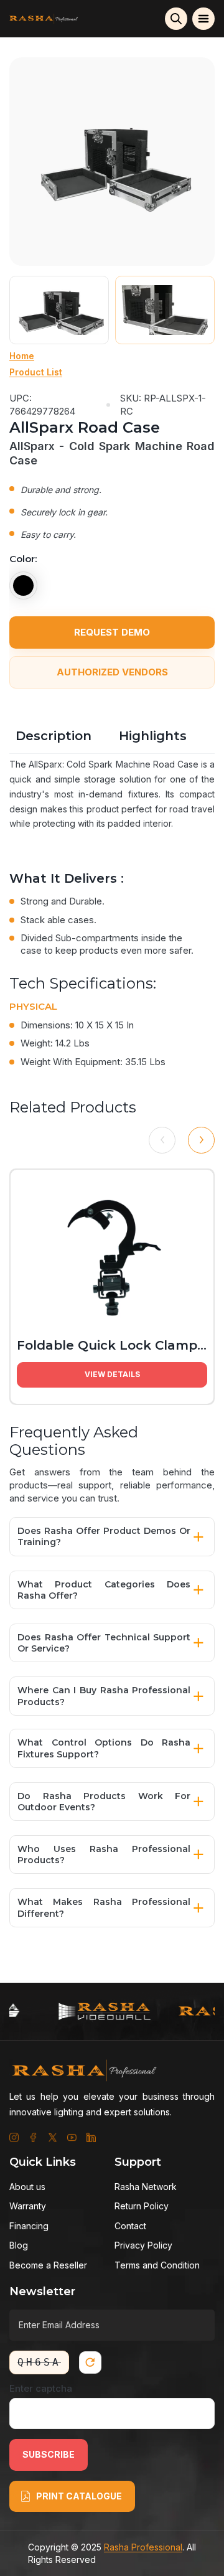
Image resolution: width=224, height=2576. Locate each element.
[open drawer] (203, 19)
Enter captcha (41, 2388)
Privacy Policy (143, 2245)
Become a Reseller (48, 2265)
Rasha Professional (143, 2547)
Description (54, 736)
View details (112, 1374)
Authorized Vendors (112, 672)
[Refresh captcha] (90, 2362)
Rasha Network (146, 2187)
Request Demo (112, 632)
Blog (19, 2245)
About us (27, 2187)
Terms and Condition (157, 2265)
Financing (29, 2226)
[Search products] (176, 19)
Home (22, 356)
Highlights (153, 736)
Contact (130, 2226)
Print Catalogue (79, 2496)
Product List (36, 372)
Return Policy (142, 2206)
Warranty (28, 2206)
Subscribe (49, 2454)
